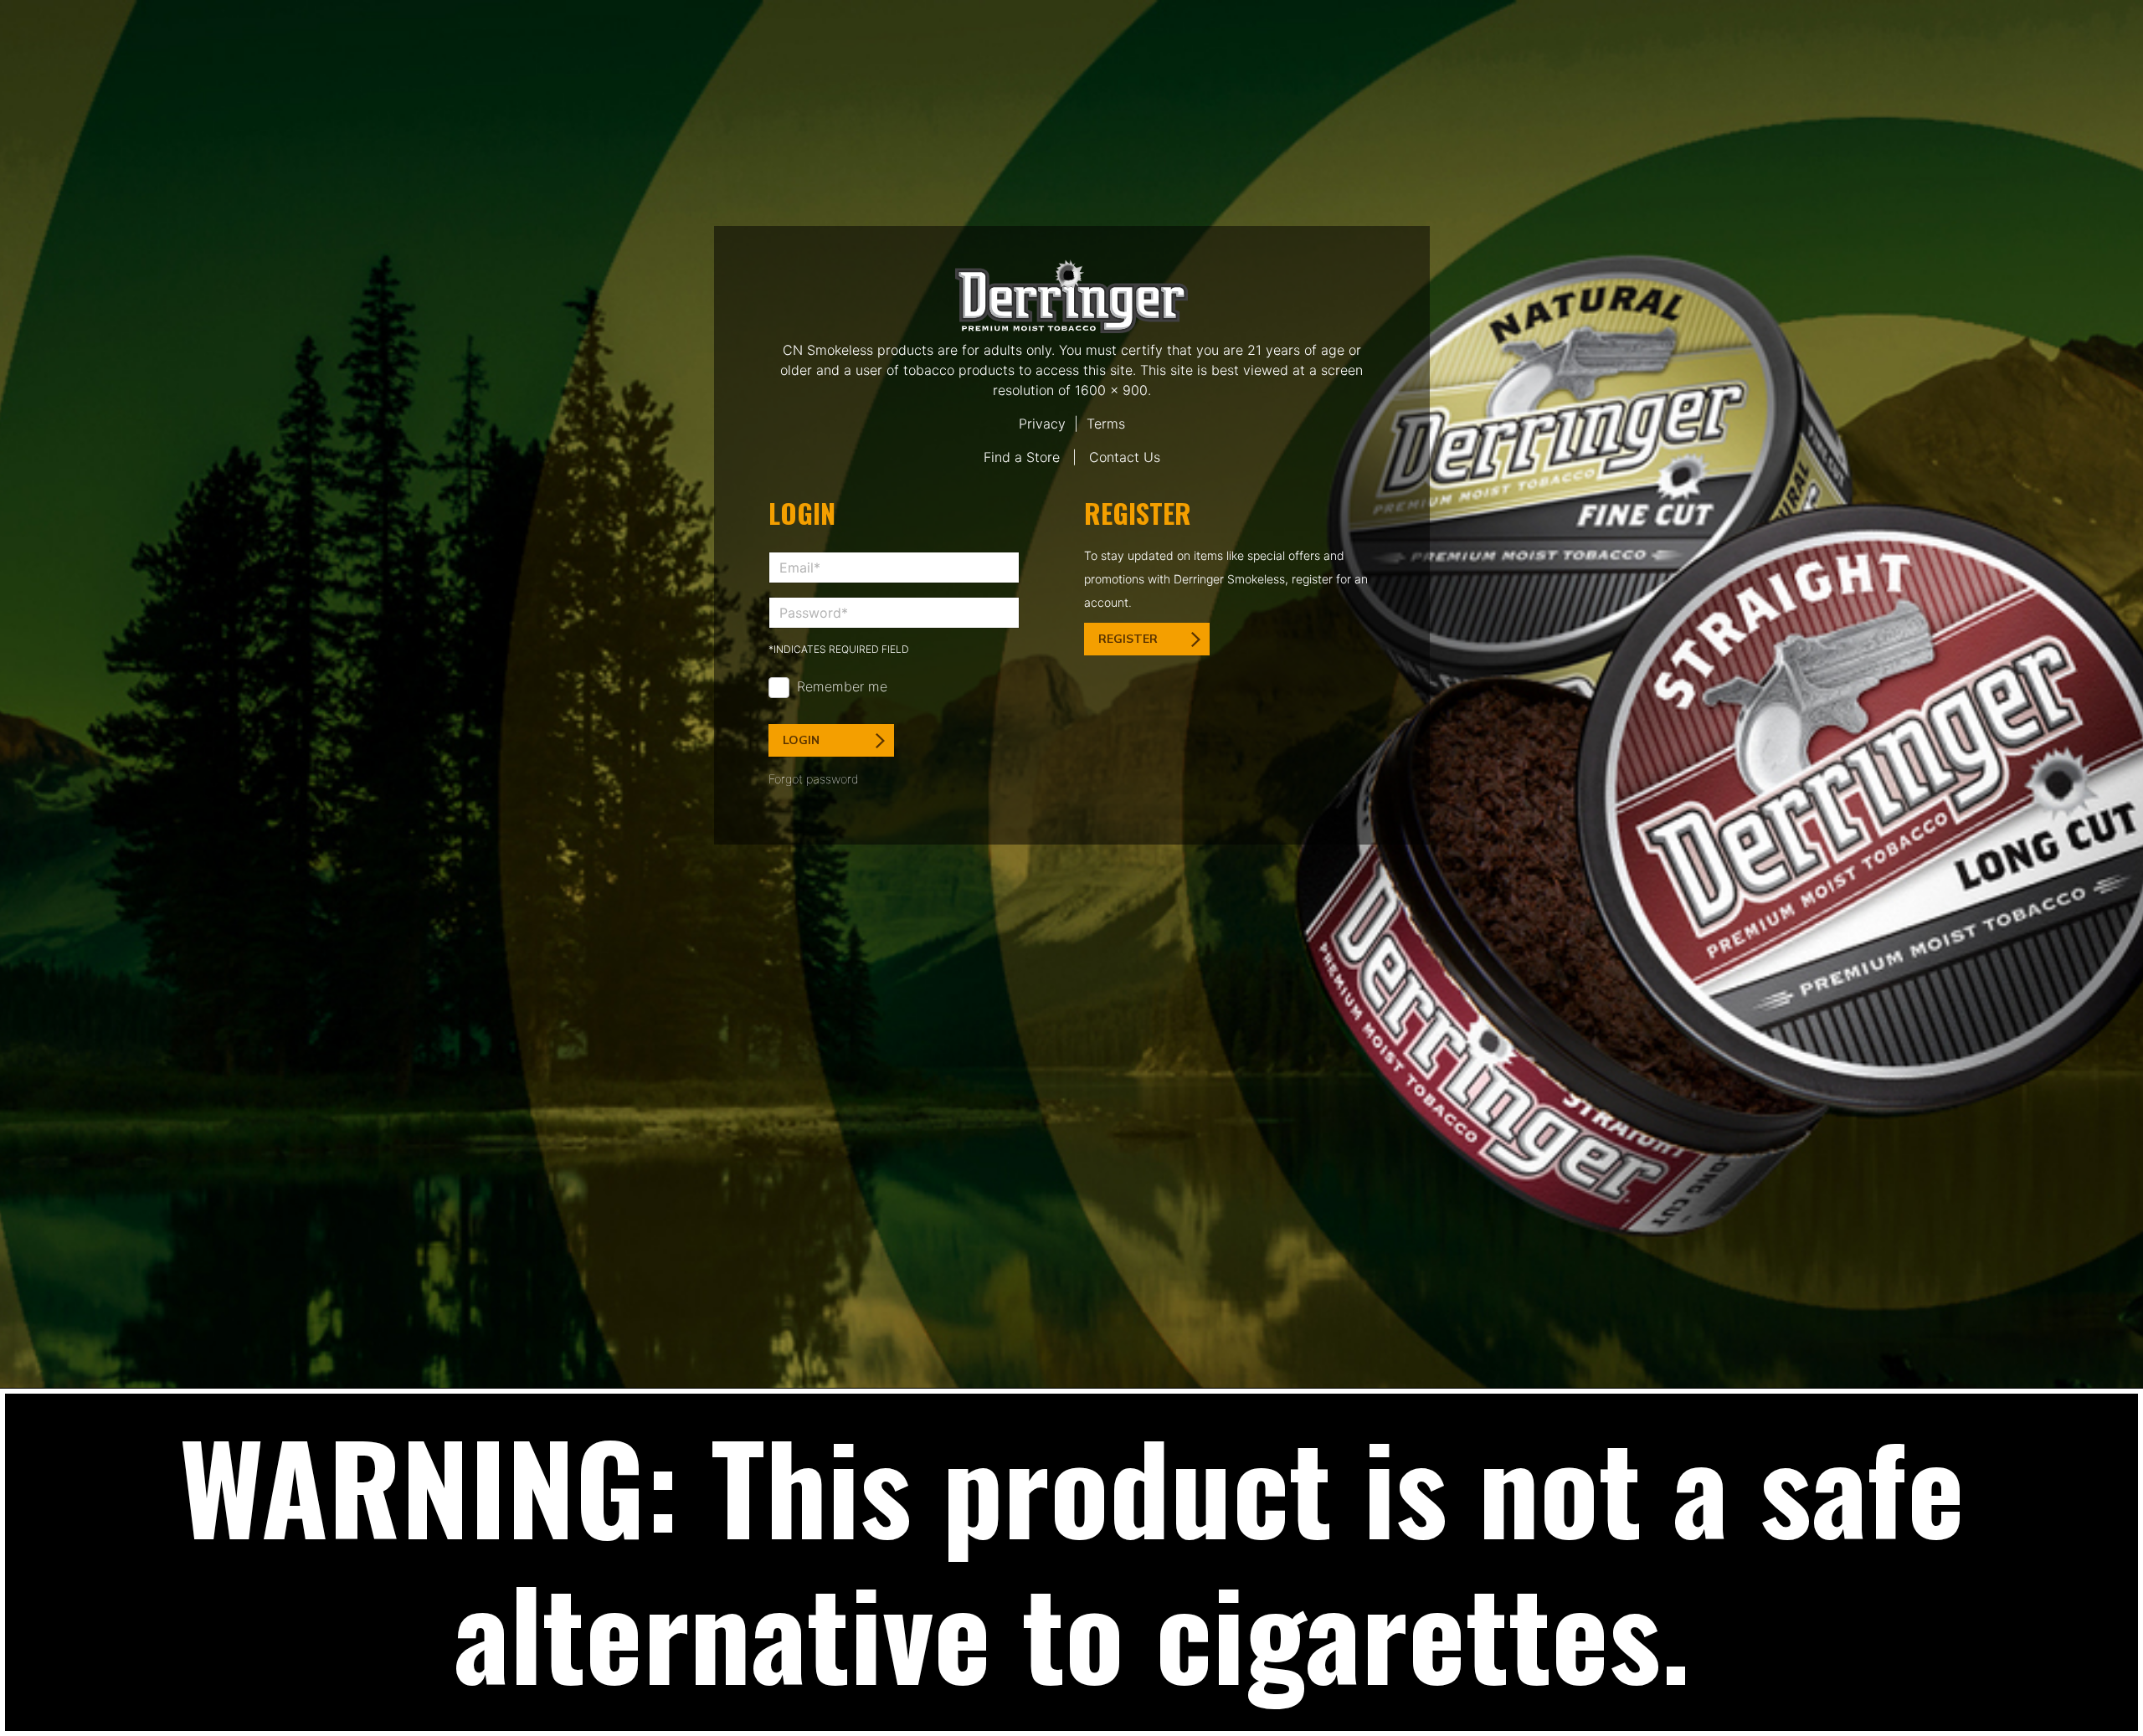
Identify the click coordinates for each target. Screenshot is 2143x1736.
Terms (1106, 424)
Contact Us (1125, 457)
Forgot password (814, 779)
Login (801, 740)
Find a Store (1022, 457)
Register (1128, 639)
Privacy (1042, 424)
